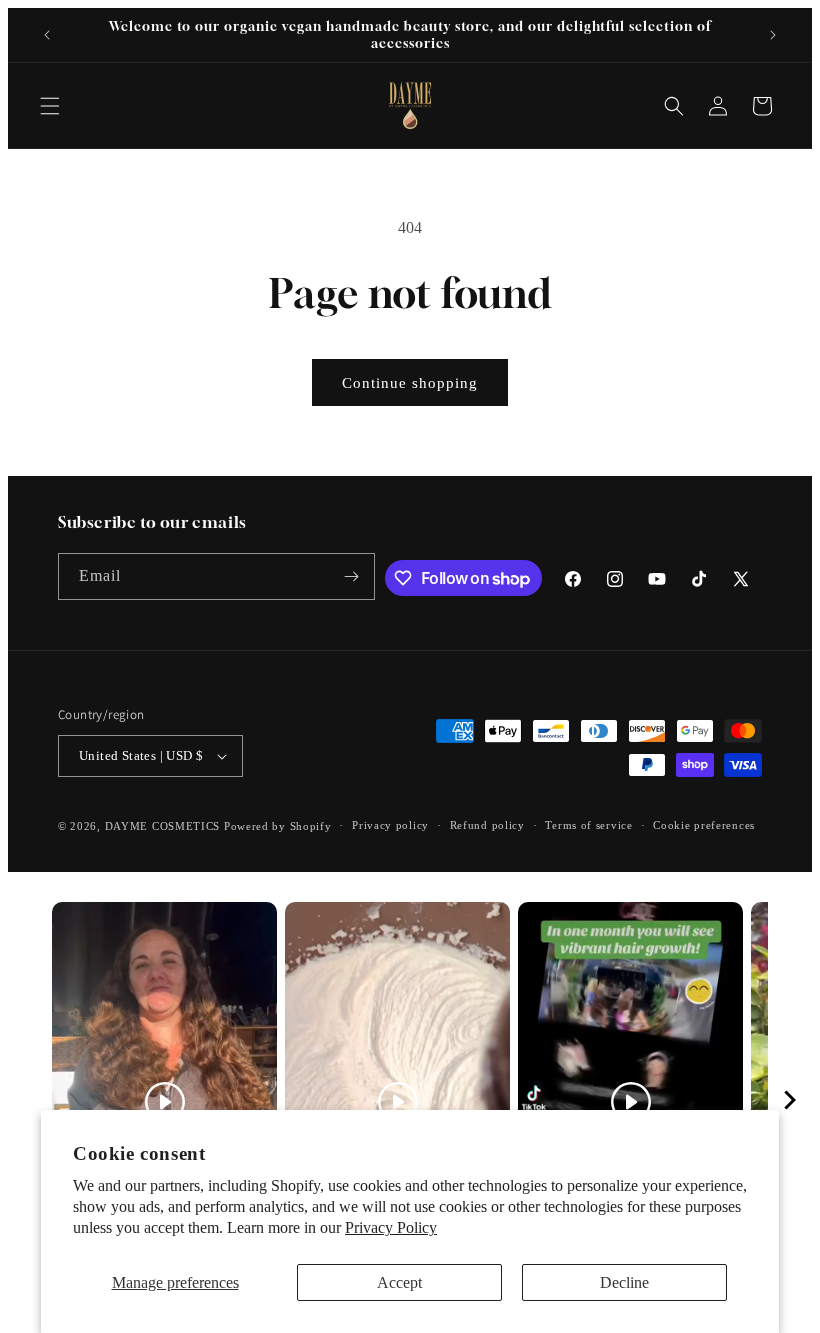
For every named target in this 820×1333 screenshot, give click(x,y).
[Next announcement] (773, 35)
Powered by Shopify (278, 826)
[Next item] (790, 1102)
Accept (399, 1282)
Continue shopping (410, 383)
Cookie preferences (704, 825)
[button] (50, 106)
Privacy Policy (391, 1227)
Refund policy (487, 825)
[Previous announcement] (47, 35)
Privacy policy (390, 825)
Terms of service (588, 825)
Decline (624, 1282)
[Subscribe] (352, 576)
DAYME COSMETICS (164, 826)
